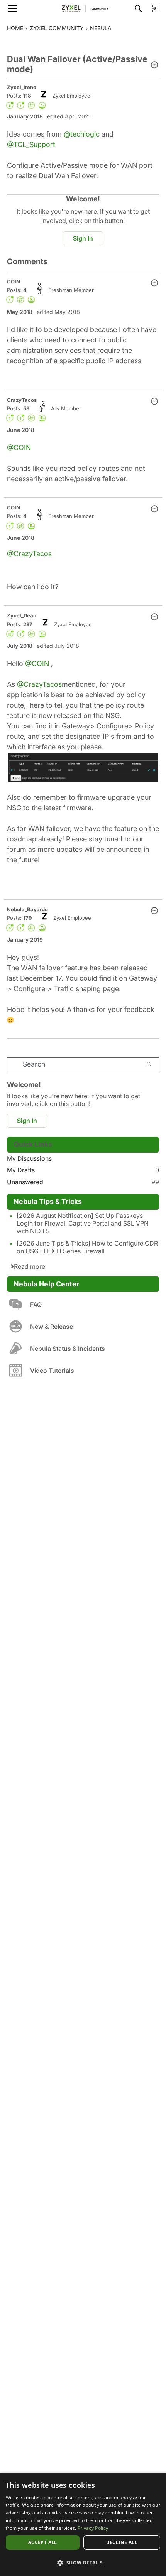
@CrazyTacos (29, 554)
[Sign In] (155, 8)
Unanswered (83, 1182)
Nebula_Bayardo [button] (27, 909)
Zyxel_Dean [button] (22, 615)
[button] (154, 66)
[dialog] (83, 2525)
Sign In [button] (83, 238)
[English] (83, 8)
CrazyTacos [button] (22, 400)
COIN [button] (14, 282)
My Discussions (29, 1158)
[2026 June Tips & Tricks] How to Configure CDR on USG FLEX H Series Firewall (87, 1247)
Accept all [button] (43, 2542)
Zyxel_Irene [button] (22, 87)
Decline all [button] (122, 2542)
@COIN (19, 448)
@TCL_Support (31, 144)
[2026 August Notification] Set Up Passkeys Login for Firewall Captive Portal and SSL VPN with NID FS (83, 1223)
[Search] (138, 8)
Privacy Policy (93, 2528)
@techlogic (82, 134)
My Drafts (83, 1170)
